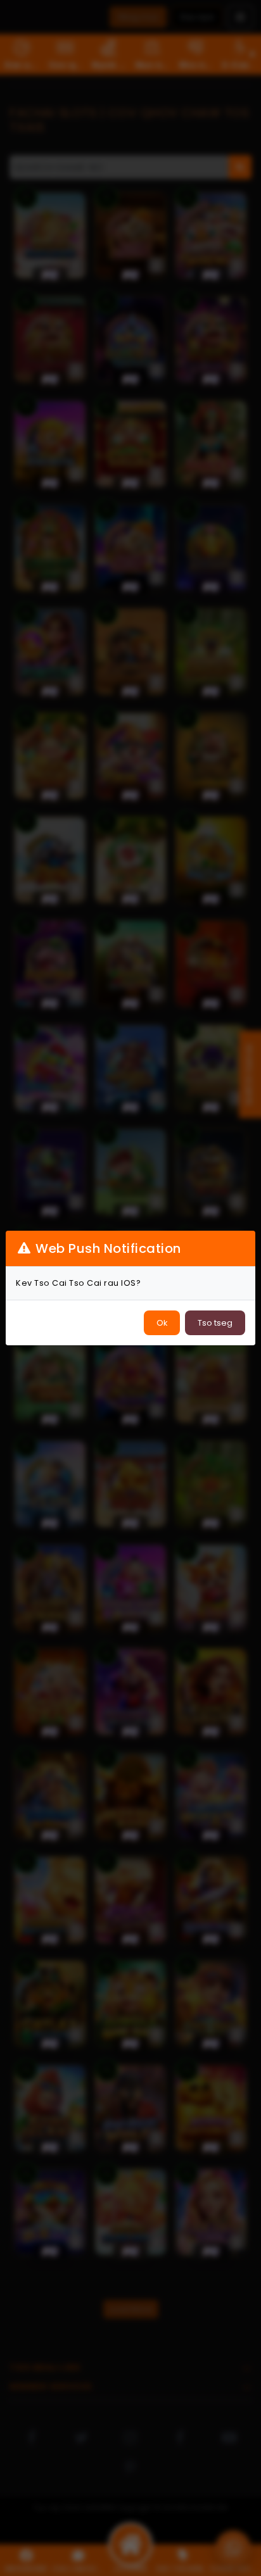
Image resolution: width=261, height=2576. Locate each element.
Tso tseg (215, 1323)
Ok (162, 1323)
